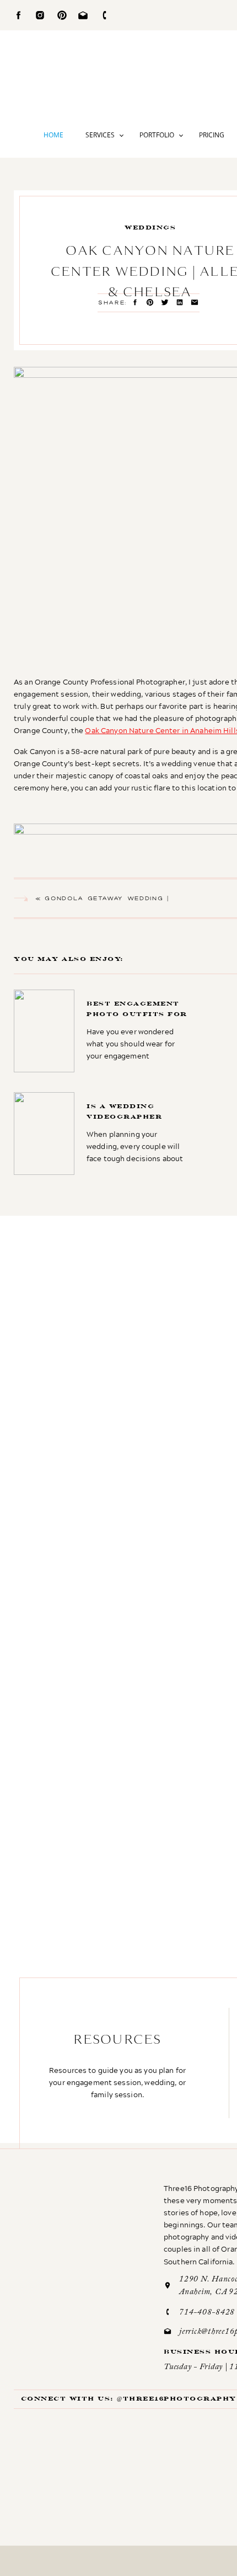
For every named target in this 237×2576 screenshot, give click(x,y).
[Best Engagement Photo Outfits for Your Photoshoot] (103, 1031)
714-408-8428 (207, 2313)
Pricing (212, 135)
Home (53, 135)
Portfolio (157, 135)
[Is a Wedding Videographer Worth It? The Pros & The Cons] (104, 1134)
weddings (150, 228)
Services (100, 135)
